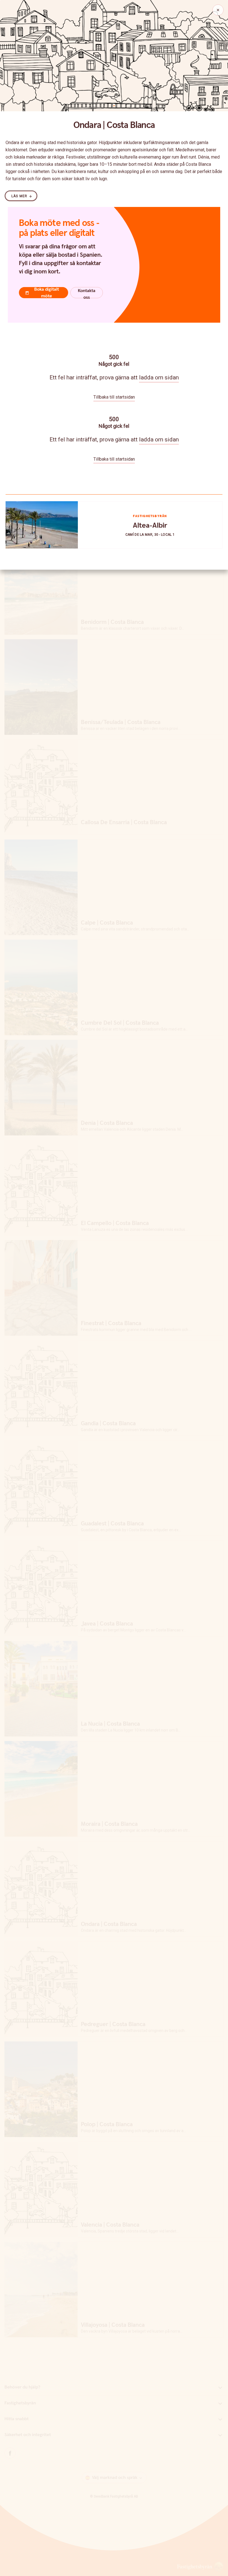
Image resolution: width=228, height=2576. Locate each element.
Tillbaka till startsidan (114, 397)
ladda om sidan (159, 377)
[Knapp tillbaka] (218, 10)
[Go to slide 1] (114, 106)
